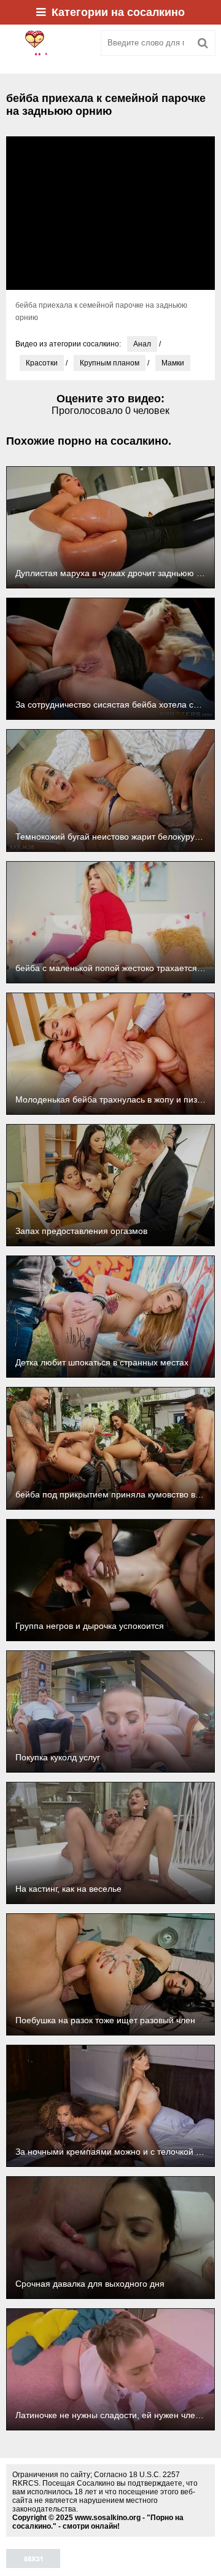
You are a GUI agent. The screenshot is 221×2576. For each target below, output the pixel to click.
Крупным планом (110, 363)
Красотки (42, 363)
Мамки (173, 363)
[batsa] (49, 43)
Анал (142, 344)
